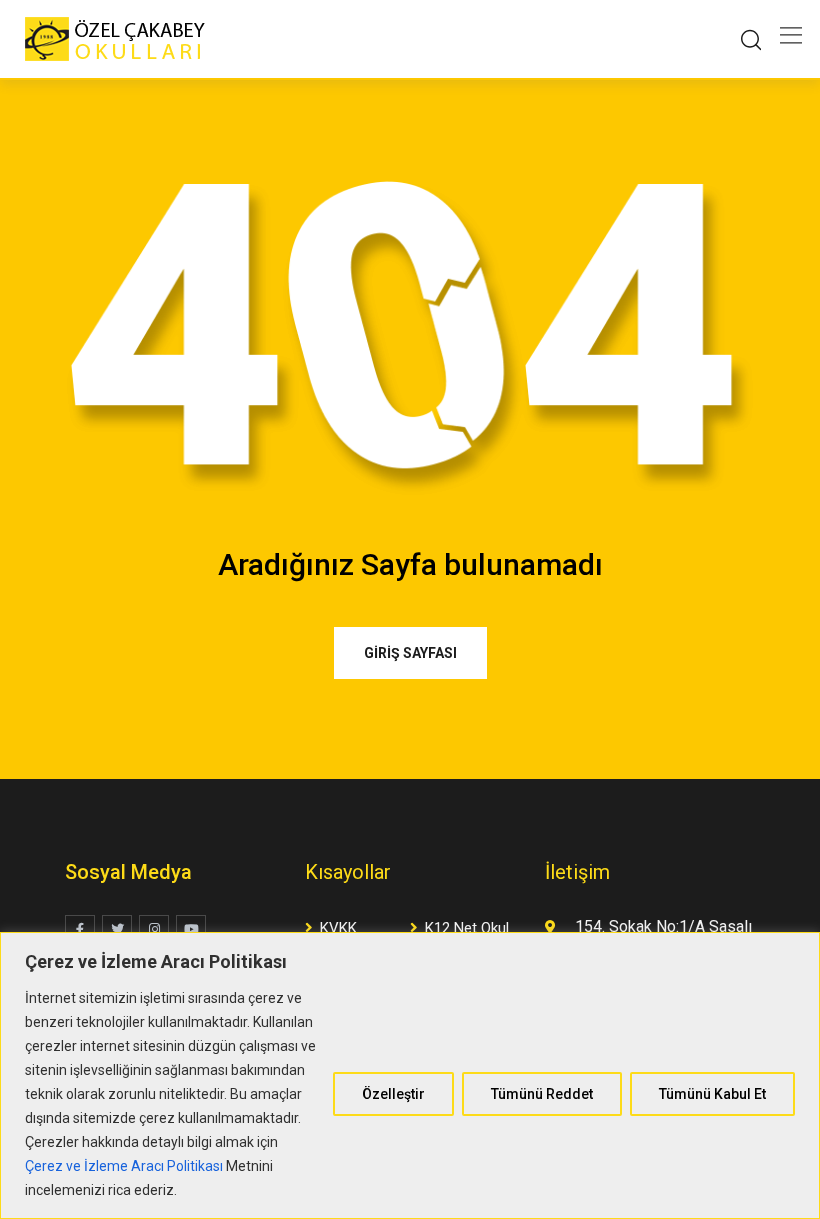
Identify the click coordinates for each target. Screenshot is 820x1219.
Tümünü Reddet (542, 1094)
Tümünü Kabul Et (712, 1094)
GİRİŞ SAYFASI (410, 653)
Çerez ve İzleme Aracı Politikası (124, 1166)
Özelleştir (393, 1094)
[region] (410, 1075)
